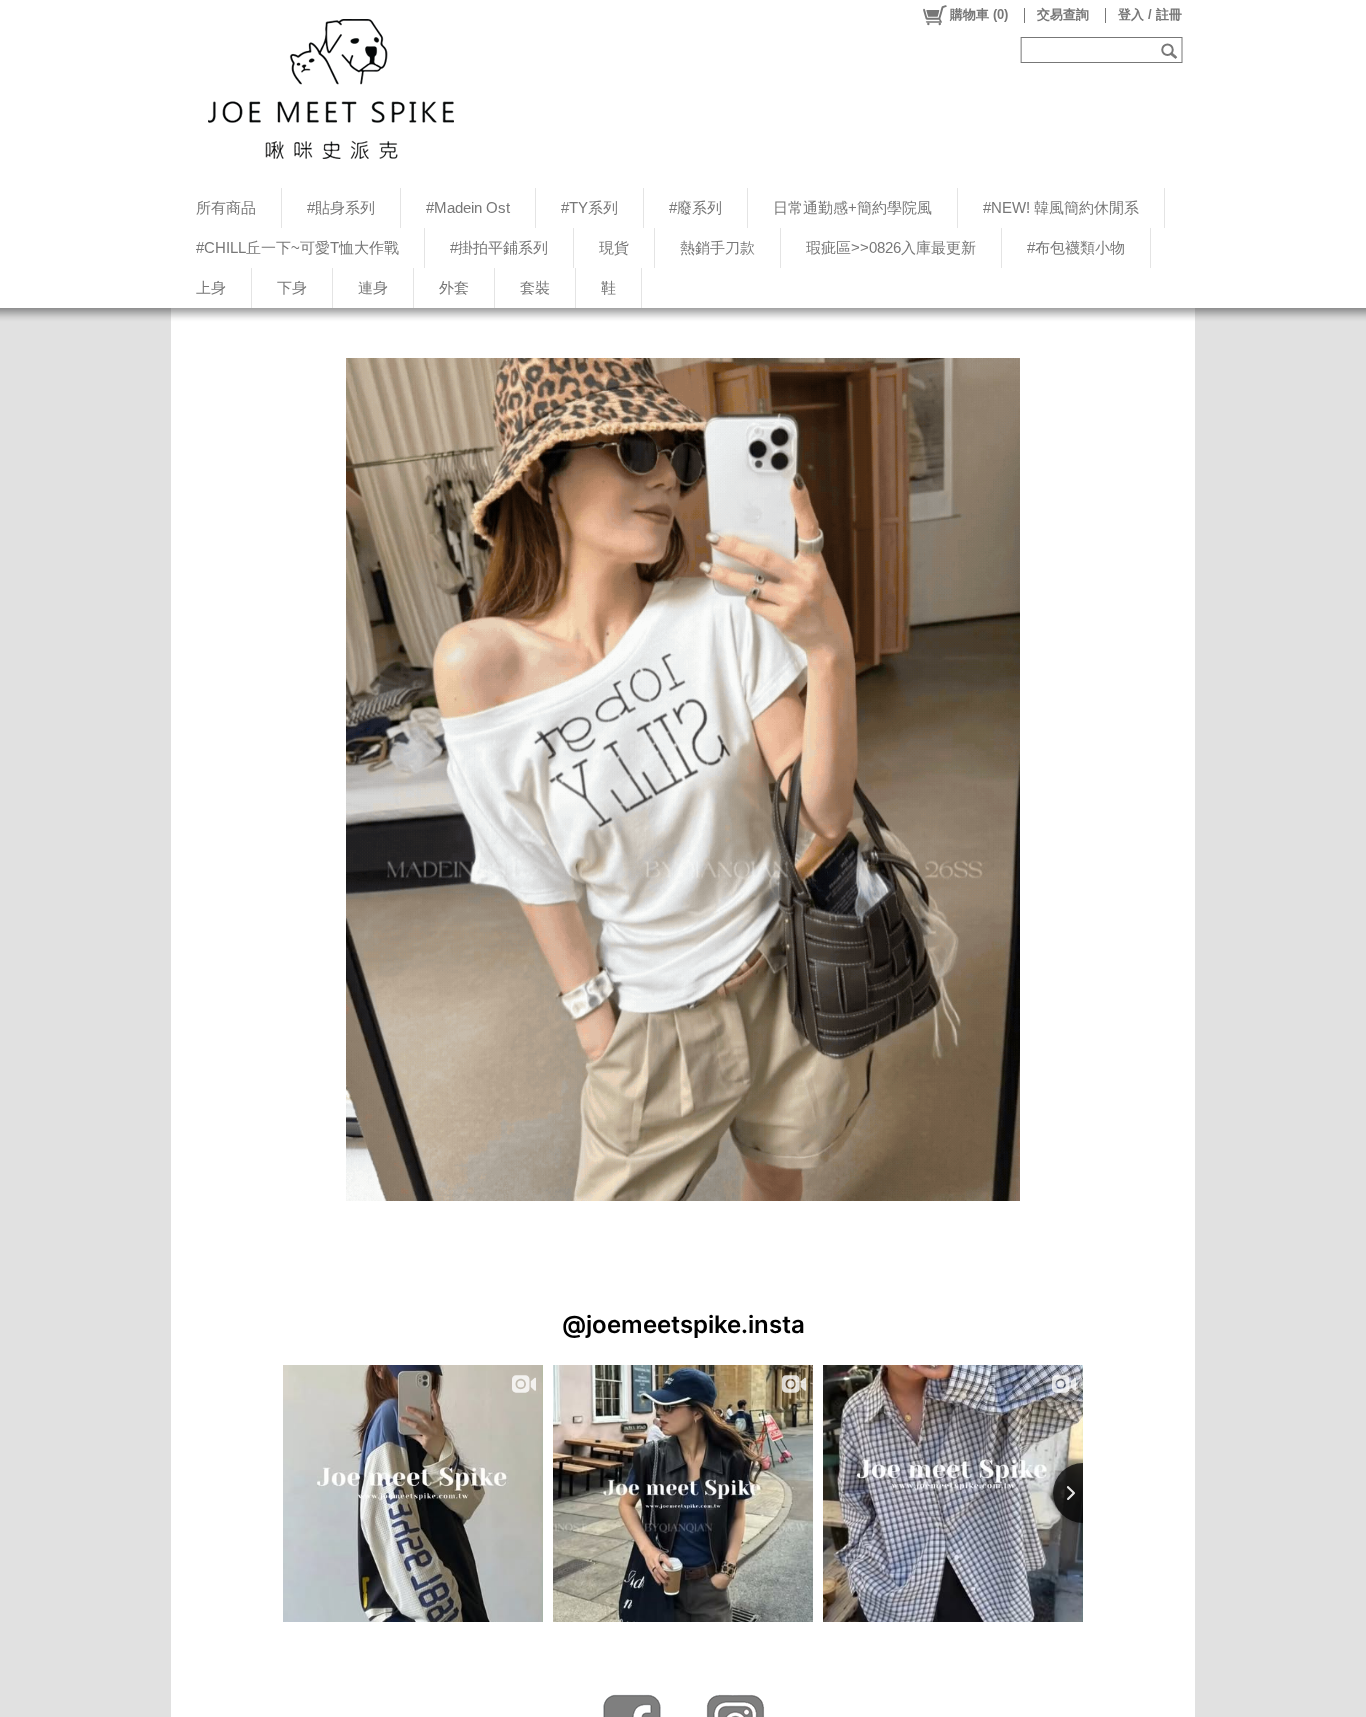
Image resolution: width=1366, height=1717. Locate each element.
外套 (454, 287)
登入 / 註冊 (1150, 14)
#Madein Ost (468, 207)
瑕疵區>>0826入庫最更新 (891, 247)
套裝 (535, 287)
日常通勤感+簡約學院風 (852, 207)
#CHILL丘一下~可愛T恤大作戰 (297, 247)
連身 (373, 287)
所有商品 (226, 207)
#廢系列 (695, 207)
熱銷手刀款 (717, 247)
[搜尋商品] (1171, 50)
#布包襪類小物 (1076, 247)
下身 (292, 287)
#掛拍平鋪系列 (499, 247)
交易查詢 (1063, 14)
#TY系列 (589, 207)
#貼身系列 (341, 207)
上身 (211, 287)
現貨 (614, 247)
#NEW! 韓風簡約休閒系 (1061, 207)
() (979, 14)
